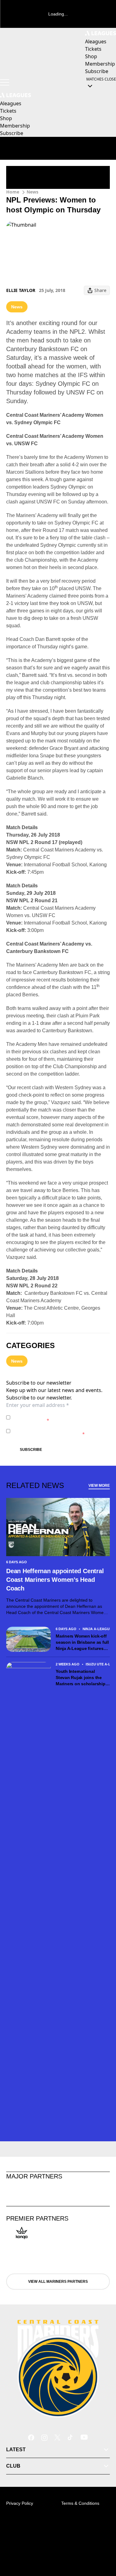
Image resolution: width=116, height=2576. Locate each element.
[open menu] (5, 82)
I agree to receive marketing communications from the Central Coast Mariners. (60, 1431)
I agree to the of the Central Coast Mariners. (56, 1417)
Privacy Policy (56, 1414)
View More (99, 1486)
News (32, 192)
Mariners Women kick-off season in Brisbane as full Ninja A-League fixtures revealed (82, 1643)
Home (13, 192)
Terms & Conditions (80, 2503)
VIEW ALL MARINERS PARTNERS (58, 2282)
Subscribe (31, 1450)
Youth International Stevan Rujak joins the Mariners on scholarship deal (80, 1678)
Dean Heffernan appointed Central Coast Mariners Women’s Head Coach (55, 1580)
